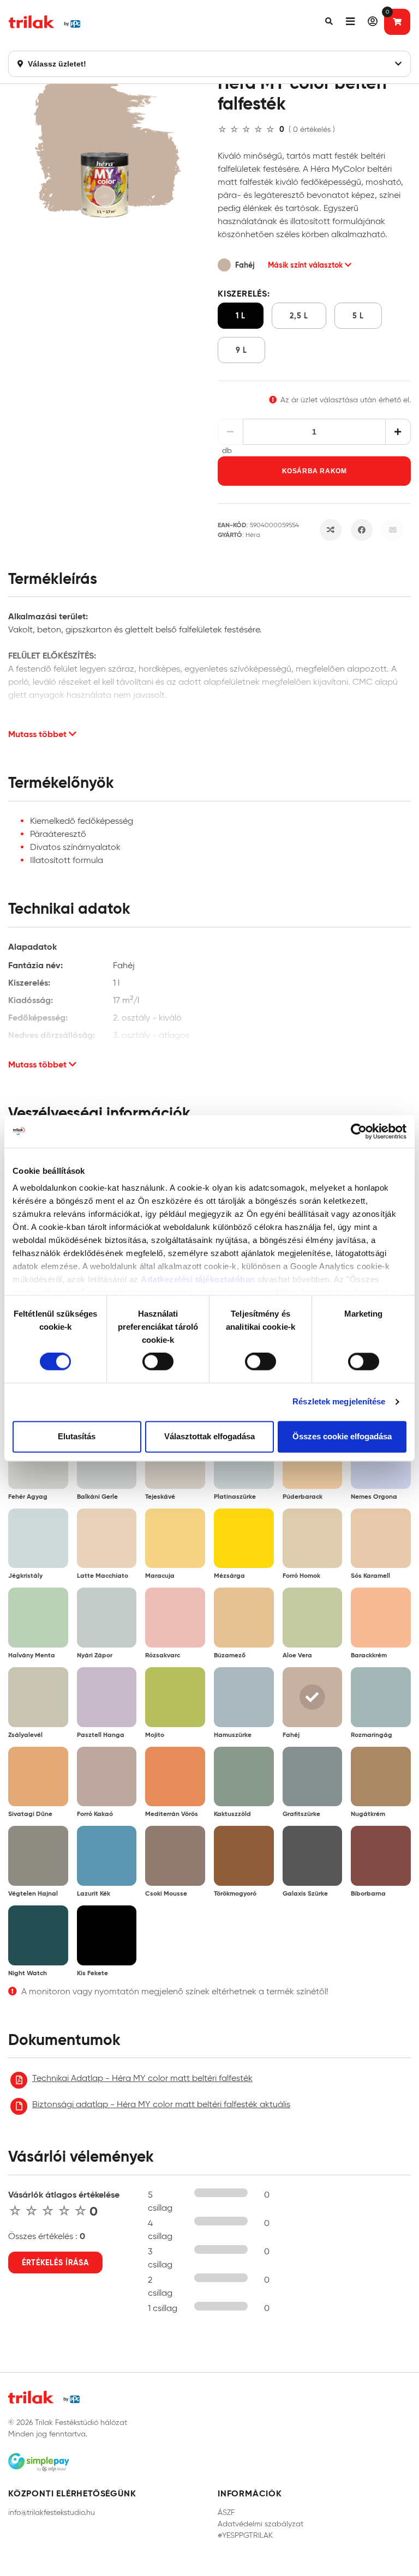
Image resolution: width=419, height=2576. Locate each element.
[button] (329, 22)
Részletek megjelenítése (339, 1402)
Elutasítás (77, 1436)
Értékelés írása (55, 2263)
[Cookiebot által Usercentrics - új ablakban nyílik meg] (359, 1131)
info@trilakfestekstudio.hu (52, 2512)
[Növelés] (398, 432)
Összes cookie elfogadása (342, 1436)
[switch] (158, 1362)
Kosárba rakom (315, 471)
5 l (358, 316)
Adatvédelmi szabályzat (261, 2524)
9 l (241, 350)
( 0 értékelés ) (312, 129)
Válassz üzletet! (56, 64)
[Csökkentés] (231, 432)
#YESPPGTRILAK (245, 2535)
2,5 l (299, 316)
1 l (241, 316)
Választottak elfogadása (209, 1436)
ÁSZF (226, 2512)
